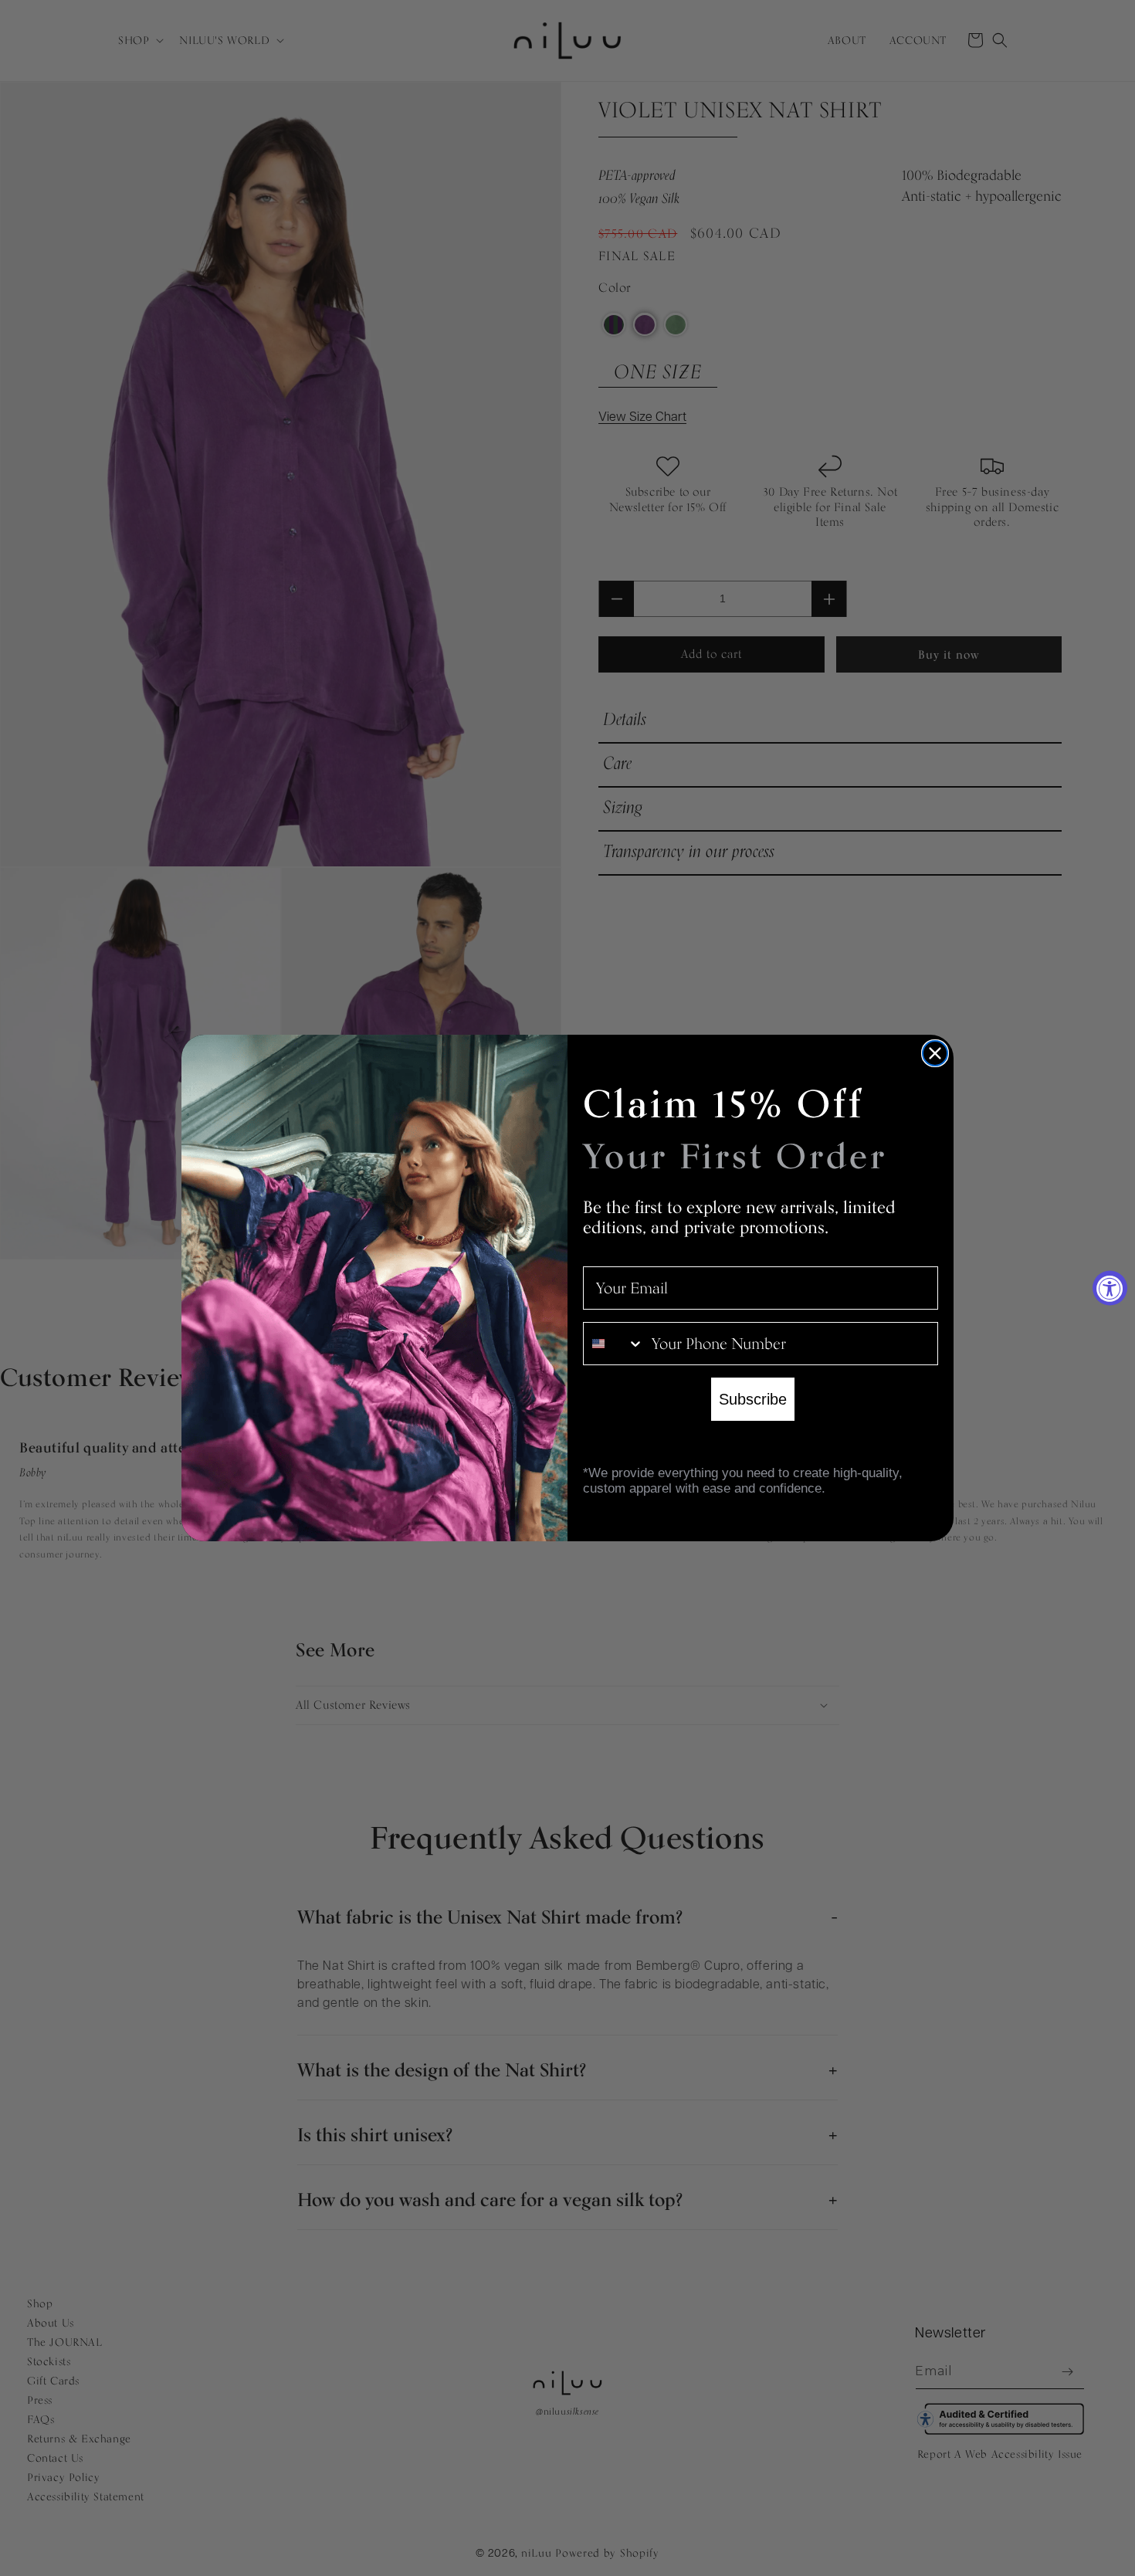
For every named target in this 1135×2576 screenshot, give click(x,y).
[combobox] (614, 1344)
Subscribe (753, 1399)
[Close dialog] (935, 1053)
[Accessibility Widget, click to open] (1110, 1288)
